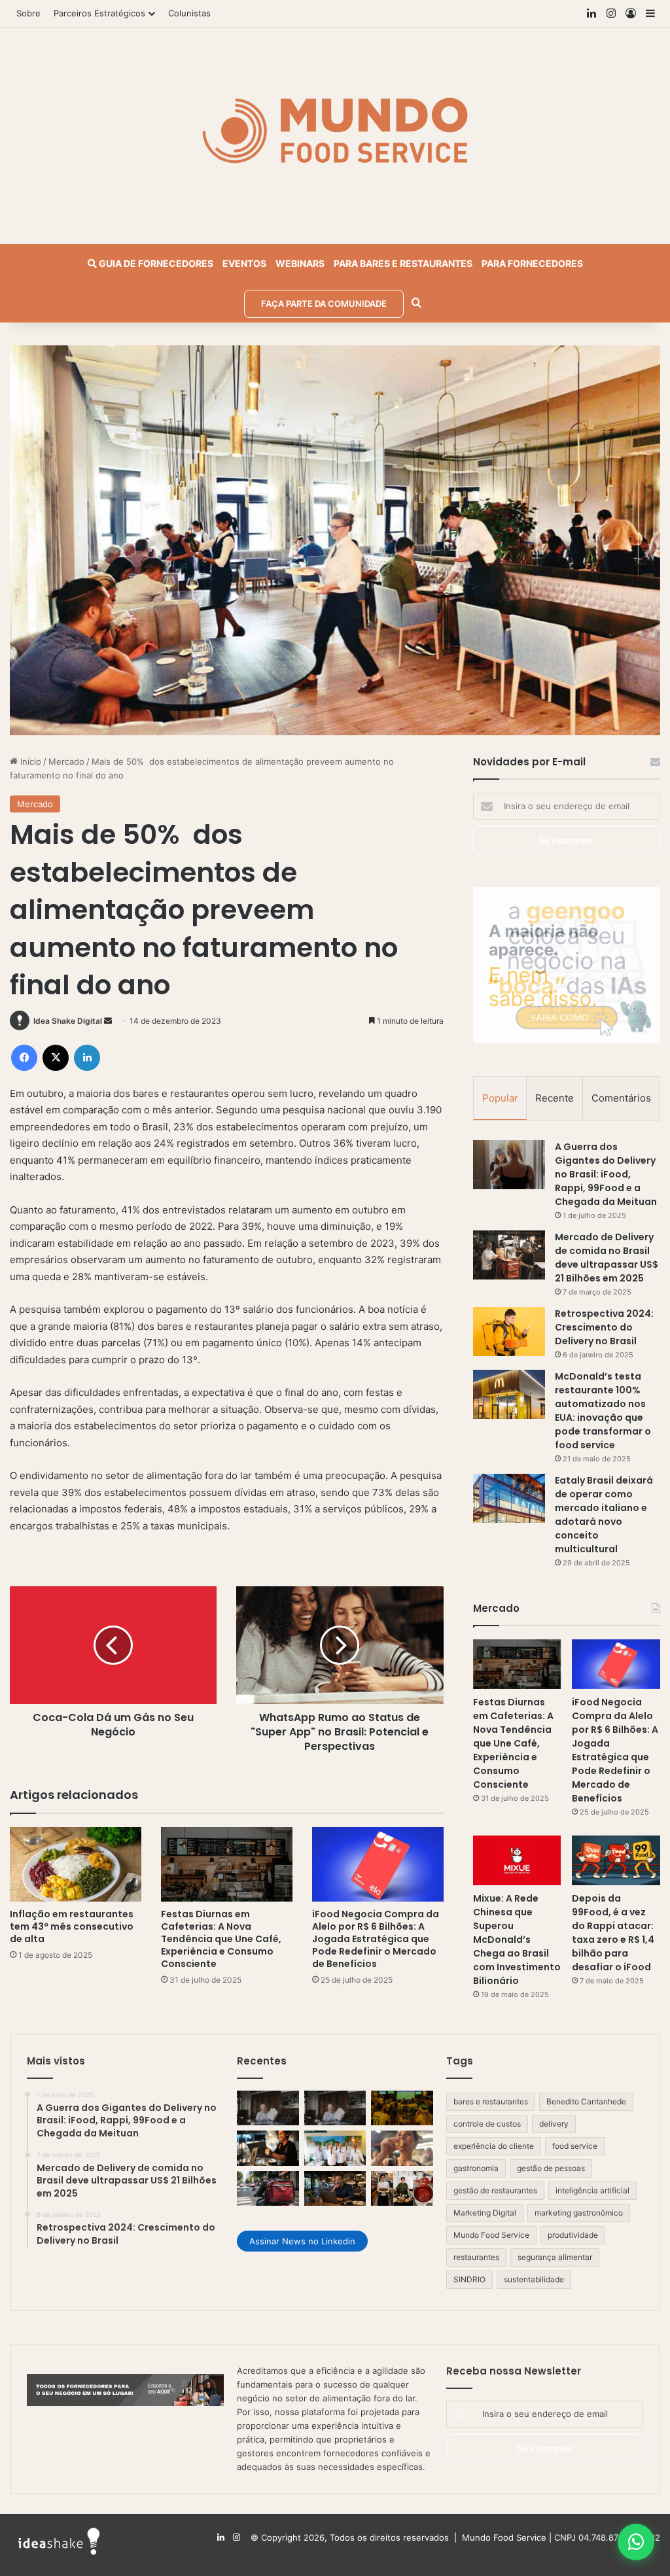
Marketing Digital (485, 2213)
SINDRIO (469, 2279)
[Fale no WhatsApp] (636, 2542)
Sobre (28, 13)
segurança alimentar (555, 2257)
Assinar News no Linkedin (302, 2241)
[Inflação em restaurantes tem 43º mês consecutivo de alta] (76, 1864)
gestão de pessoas (551, 2168)
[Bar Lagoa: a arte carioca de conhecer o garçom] (335, 2148)
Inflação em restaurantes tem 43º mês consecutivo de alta (72, 1926)
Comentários (621, 1098)
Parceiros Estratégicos (99, 13)
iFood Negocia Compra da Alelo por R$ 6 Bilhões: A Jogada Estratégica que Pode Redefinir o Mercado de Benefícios (376, 1939)
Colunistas (189, 13)
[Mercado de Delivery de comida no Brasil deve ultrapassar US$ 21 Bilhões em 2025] (509, 1255)
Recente (555, 1098)
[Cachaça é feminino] (402, 2148)
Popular (500, 1098)
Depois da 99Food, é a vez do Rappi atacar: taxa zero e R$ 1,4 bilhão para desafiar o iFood (613, 1933)
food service (575, 2146)
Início (29, 761)
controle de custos (487, 2124)
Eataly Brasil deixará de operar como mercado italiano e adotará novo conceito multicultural (604, 1515)
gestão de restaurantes (495, 2190)
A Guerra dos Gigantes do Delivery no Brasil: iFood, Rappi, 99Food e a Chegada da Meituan (606, 1174)
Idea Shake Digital (68, 1021)
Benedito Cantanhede (586, 2101)
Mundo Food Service (491, 2235)
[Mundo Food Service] (335, 129)
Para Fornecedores (532, 263)
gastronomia (476, 2168)
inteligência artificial (592, 2190)
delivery (554, 2124)
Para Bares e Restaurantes (403, 263)
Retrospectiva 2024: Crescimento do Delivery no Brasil (604, 1327)
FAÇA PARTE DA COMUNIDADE (324, 304)
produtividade (573, 2235)
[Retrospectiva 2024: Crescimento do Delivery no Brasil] (509, 1332)
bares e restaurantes (491, 2101)
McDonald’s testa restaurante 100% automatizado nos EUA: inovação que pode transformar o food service (603, 1411)
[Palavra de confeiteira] (402, 2189)
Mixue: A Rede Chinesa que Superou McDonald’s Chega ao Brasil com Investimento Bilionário (517, 1940)
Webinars (300, 263)
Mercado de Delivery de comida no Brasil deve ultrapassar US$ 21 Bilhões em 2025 (607, 1258)
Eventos (244, 263)
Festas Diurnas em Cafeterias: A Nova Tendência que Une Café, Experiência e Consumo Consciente (221, 1939)
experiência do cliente (494, 2146)
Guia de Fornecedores (155, 263)
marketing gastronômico (579, 2213)
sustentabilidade (534, 2279)
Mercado (66, 761)
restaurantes (476, 2257)
